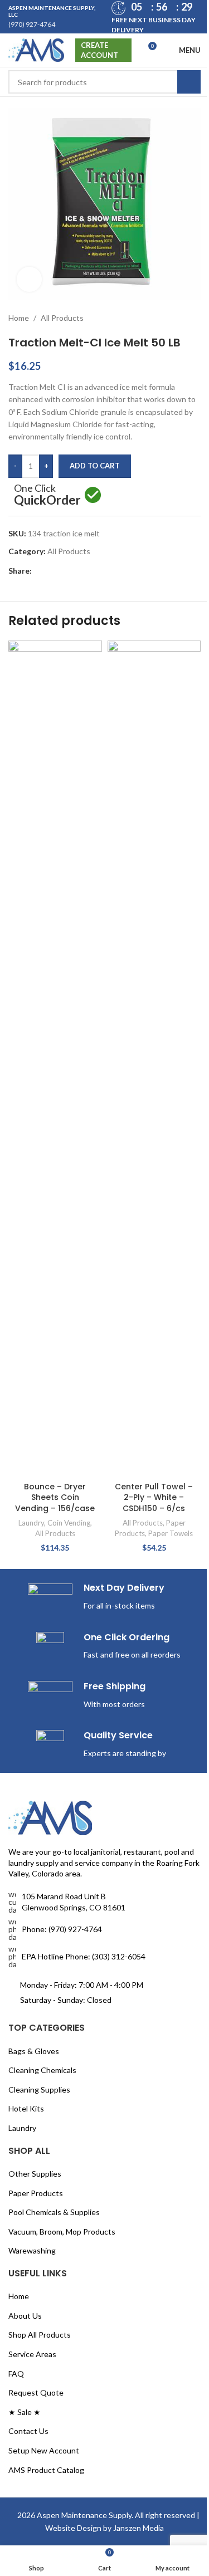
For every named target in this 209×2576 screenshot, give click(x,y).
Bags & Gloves (34, 1867)
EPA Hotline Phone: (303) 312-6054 (84, 1772)
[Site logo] (36, 49)
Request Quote (36, 2208)
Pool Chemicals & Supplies (54, 2028)
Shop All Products (40, 2151)
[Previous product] (159, 310)
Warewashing (32, 2066)
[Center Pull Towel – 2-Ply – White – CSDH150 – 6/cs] (148, 677)
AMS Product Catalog (46, 2286)
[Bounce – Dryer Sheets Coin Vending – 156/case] (53, 677)
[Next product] (186, 310)
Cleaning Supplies (39, 1905)
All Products (62, 309)
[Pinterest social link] (65, 563)
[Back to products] (172, 310)
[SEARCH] (181, 82)
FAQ (16, 2189)
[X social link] (52, 563)
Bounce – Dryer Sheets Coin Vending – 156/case (53, 748)
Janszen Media (153, 2343)
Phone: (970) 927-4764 (62, 1745)
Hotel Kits (26, 1924)
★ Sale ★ (25, 2228)
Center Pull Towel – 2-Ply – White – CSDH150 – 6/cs (148, 743)
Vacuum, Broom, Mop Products (62, 2047)
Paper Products (36, 2009)
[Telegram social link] (92, 563)
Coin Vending (67, 779)
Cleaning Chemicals (42, 1886)
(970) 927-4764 (32, 24)
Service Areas (32, 2170)
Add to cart (95, 457)
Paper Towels (164, 779)
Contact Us (28, 2247)
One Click (47, 488)
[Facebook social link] (38, 563)
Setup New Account (44, 2266)
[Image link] (50, 1633)
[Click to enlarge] (29, 271)
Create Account (99, 50)
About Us (25, 2131)
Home (19, 309)
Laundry (29, 779)
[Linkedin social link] (79, 563)
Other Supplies (35, 1989)
